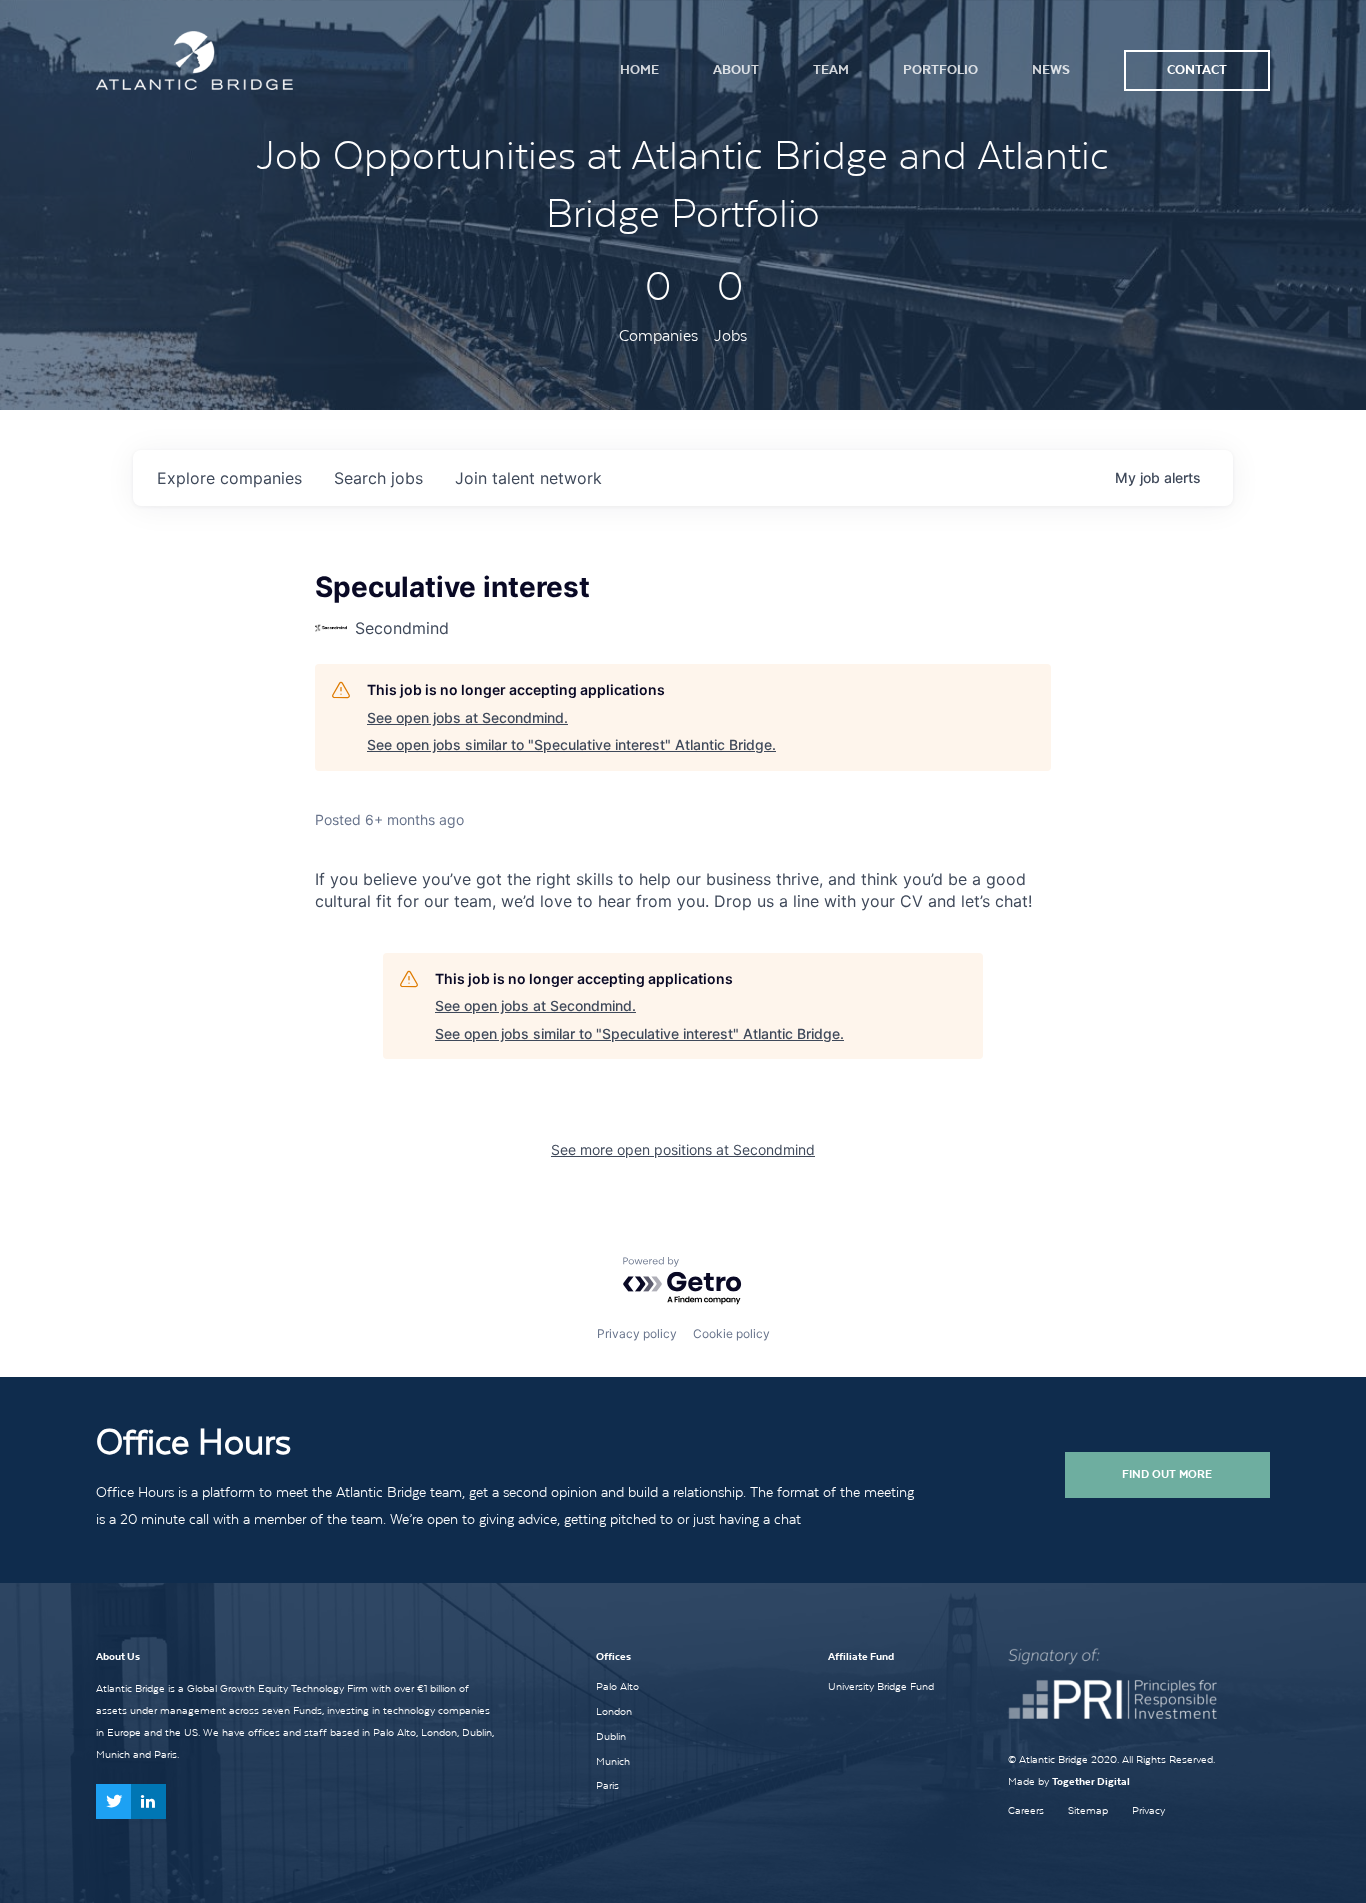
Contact (1197, 69)
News (1051, 69)
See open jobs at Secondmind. (467, 717)
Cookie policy (731, 1333)
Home (639, 69)
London (614, 1711)
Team (831, 69)
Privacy (1148, 1810)
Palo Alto (617, 1686)
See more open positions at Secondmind (683, 1149)
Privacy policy (637, 1333)
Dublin (611, 1736)
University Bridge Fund (881, 1686)
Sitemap (1088, 1810)
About (736, 69)
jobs (378, 478)
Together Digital (1091, 1781)
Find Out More (1167, 1474)
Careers (1026, 1810)
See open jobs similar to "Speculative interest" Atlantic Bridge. (571, 744)
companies (229, 478)
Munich (613, 1761)
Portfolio (940, 69)
